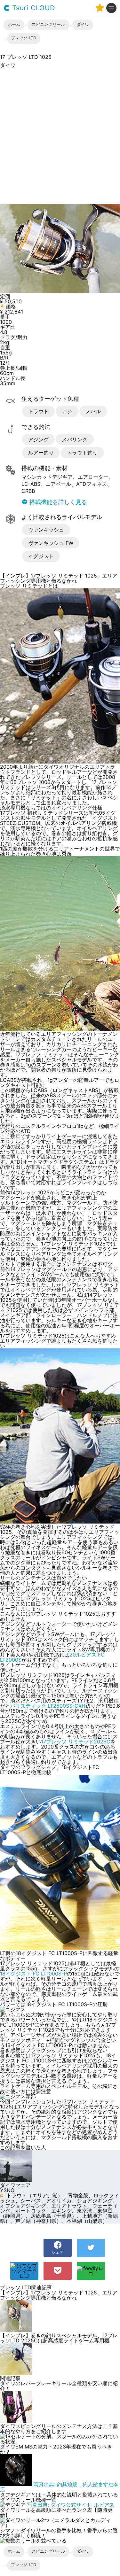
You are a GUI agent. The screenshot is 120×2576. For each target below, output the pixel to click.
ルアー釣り (41, 453)
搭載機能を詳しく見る (57, 502)
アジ (67, 411)
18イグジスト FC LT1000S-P (33, 1974)
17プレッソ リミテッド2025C (76, 1742)
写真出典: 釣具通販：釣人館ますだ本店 (59, 2487)
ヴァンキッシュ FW (51, 543)
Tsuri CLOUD (32, 8)
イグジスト (41, 556)
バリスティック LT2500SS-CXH (48, 1706)
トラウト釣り (82, 453)
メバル (93, 411)
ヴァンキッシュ (46, 530)
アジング (38, 439)
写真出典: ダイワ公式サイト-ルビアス (71, 2505)
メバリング (75, 439)
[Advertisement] (60, 136)
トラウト (38, 411)
